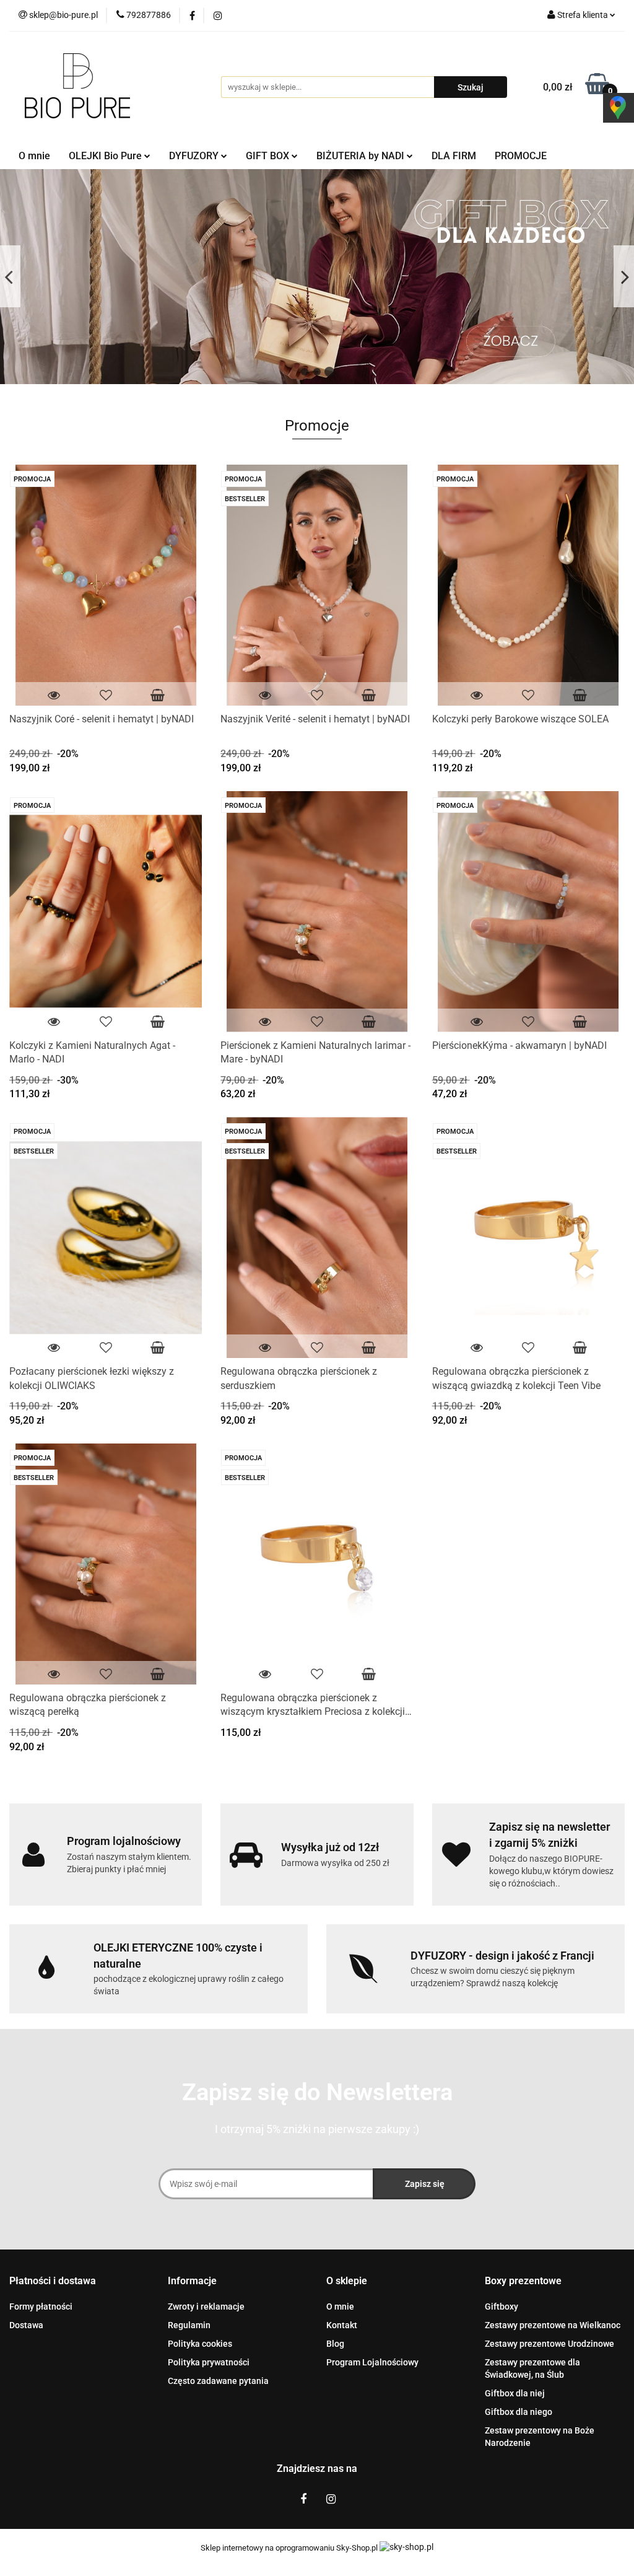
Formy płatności (41, 2307)
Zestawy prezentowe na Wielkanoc (553, 2325)
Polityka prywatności (209, 2362)
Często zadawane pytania (218, 2381)
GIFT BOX (269, 156)
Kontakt (342, 2325)
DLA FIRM (454, 156)
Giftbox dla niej (515, 2393)
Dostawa (26, 2325)
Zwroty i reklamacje (206, 2307)
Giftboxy (502, 2307)
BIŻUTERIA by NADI (362, 156)
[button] (53, 2281)
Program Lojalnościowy (372, 2362)
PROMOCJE (521, 156)
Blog (335, 2344)
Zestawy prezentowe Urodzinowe (549, 2344)
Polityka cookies (200, 2344)
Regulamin (189, 2325)
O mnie (34, 156)
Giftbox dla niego (519, 2412)
